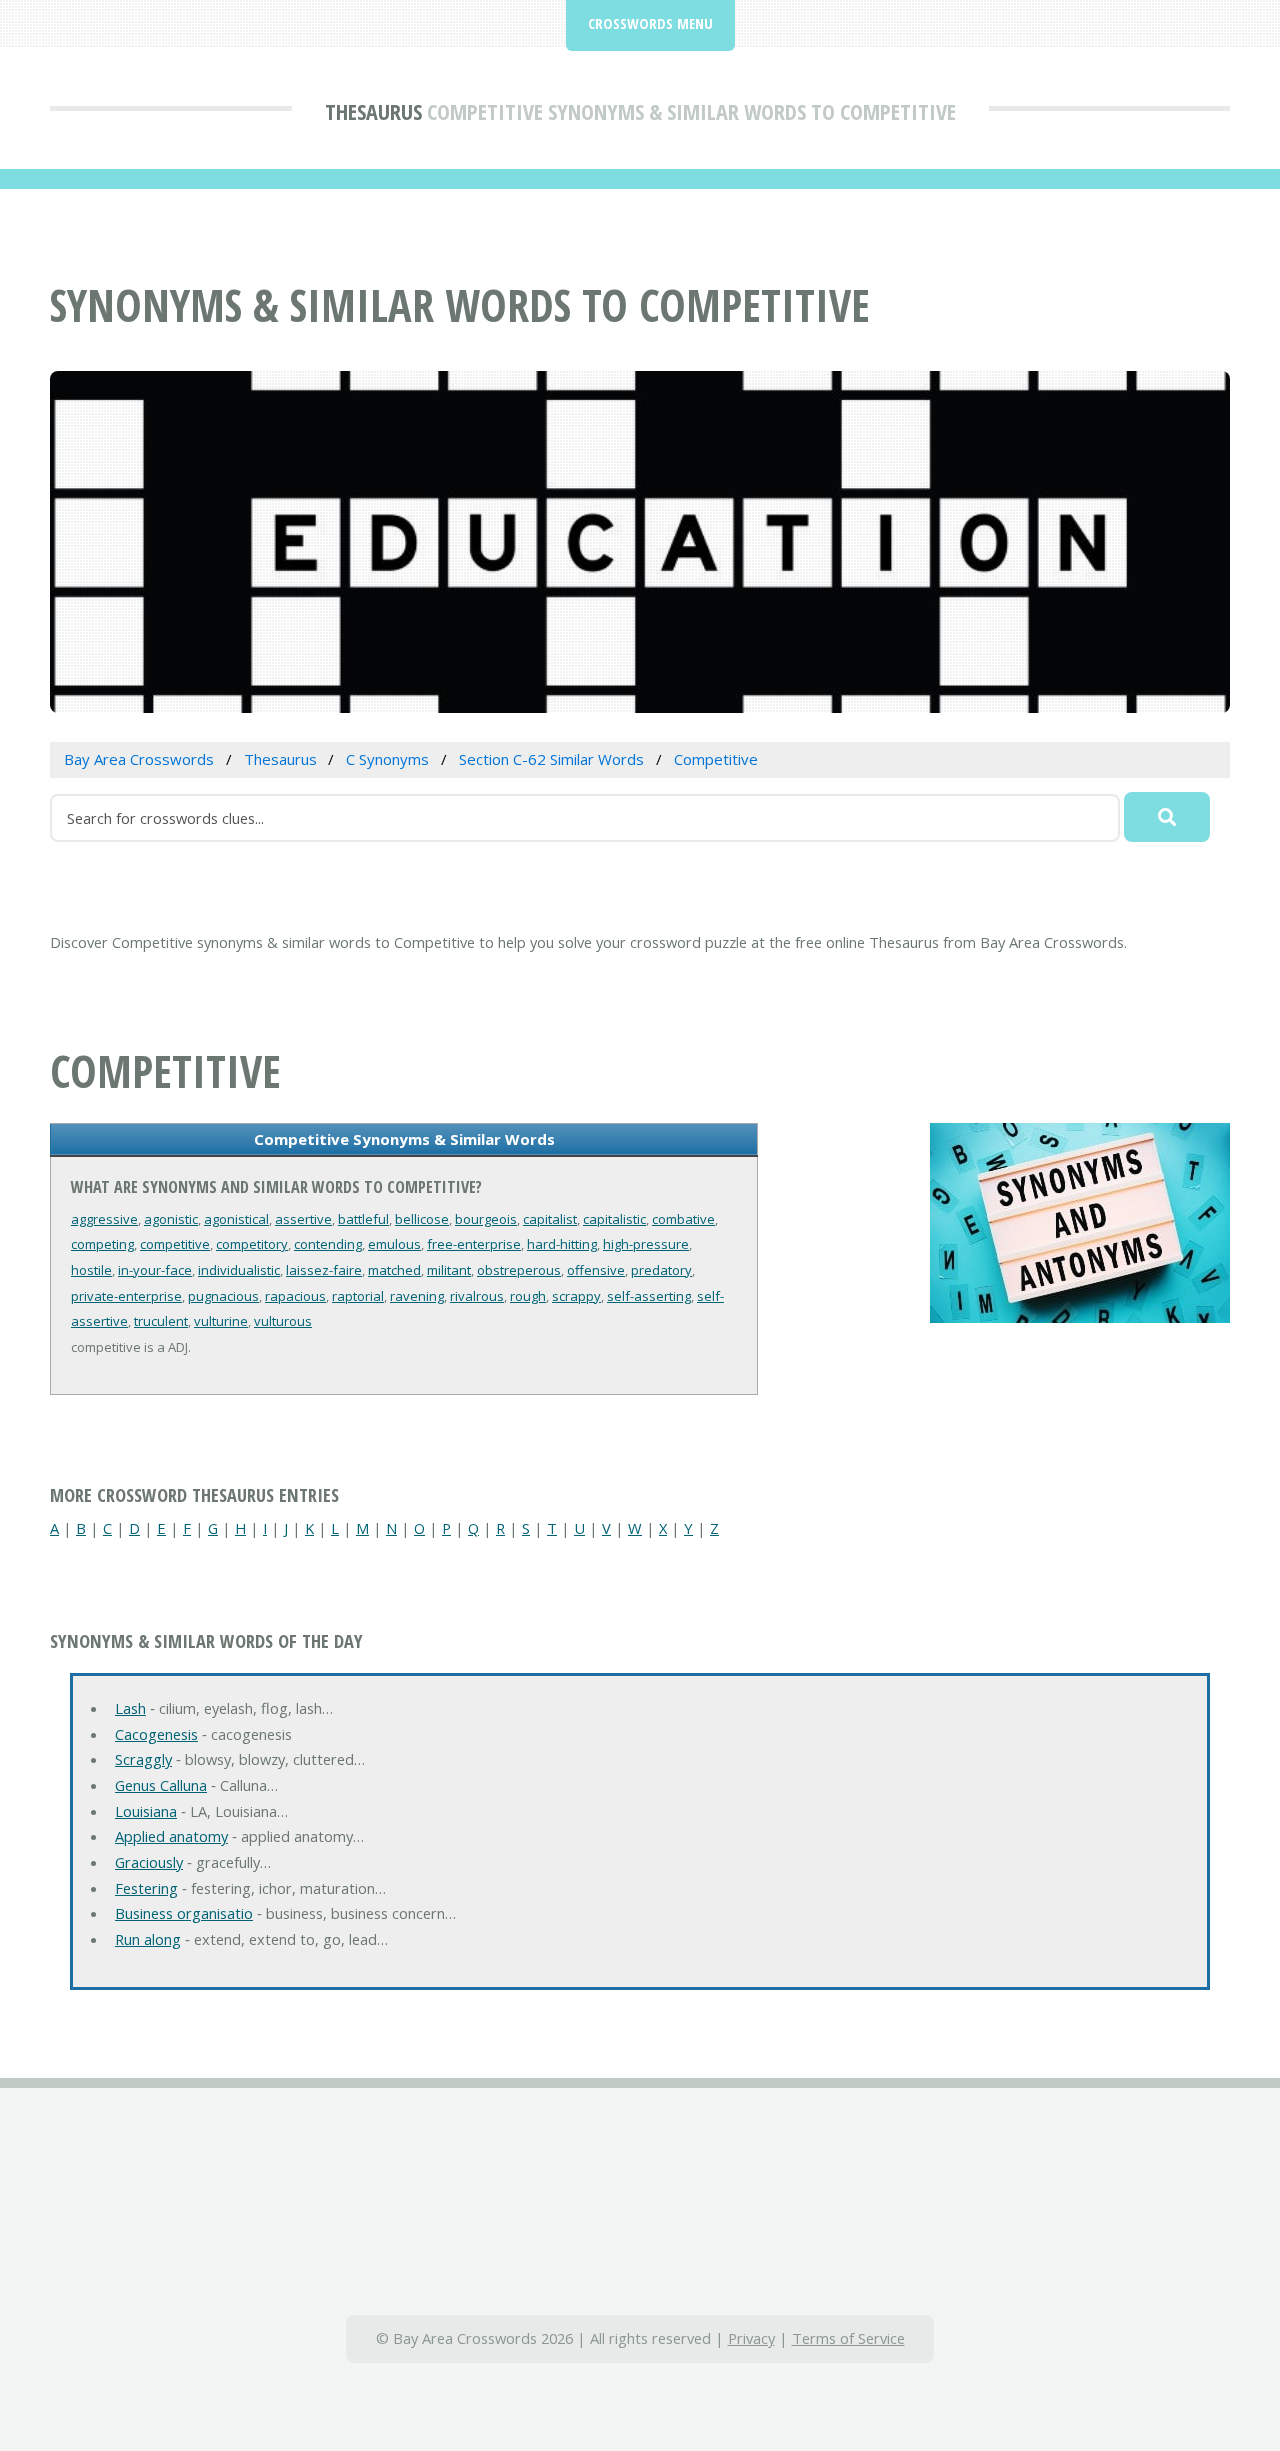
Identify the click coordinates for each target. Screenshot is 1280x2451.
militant (449, 1270)
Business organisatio (184, 1913)
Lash (130, 1708)
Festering (146, 1888)
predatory (661, 1270)
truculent (161, 1321)
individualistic (239, 1270)
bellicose (422, 1219)
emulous (394, 1244)
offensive (596, 1270)
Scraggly (143, 1759)
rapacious (295, 1296)
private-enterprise (126, 1296)
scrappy (576, 1296)
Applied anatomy (171, 1836)
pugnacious (223, 1296)
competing (102, 1244)
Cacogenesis (156, 1734)
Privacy (751, 2338)
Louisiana (146, 1811)
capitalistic (614, 1219)
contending (328, 1244)
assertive (303, 1219)
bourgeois (486, 1219)
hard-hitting (562, 1244)
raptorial (358, 1296)
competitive (175, 1244)
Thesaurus (373, 111)
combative (683, 1219)
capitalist (550, 1219)
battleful (363, 1219)
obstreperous (519, 1270)
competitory (252, 1244)
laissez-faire (324, 1270)
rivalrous (477, 1296)
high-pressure (646, 1244)
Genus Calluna (161, 1785)
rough (528, 1296)
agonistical (236, 1219)
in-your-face (155, 1270)
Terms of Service (848, 2338)
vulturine (221, 1321)
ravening (417, 1296)
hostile (91, 1270)
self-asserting (649, 1296)
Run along (148, 1939)
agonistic (171, 1219)
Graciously (149, 1862)
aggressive (104, 1219)
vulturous (283, 1321)
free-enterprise (474, 1244)
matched (394, 1270)
